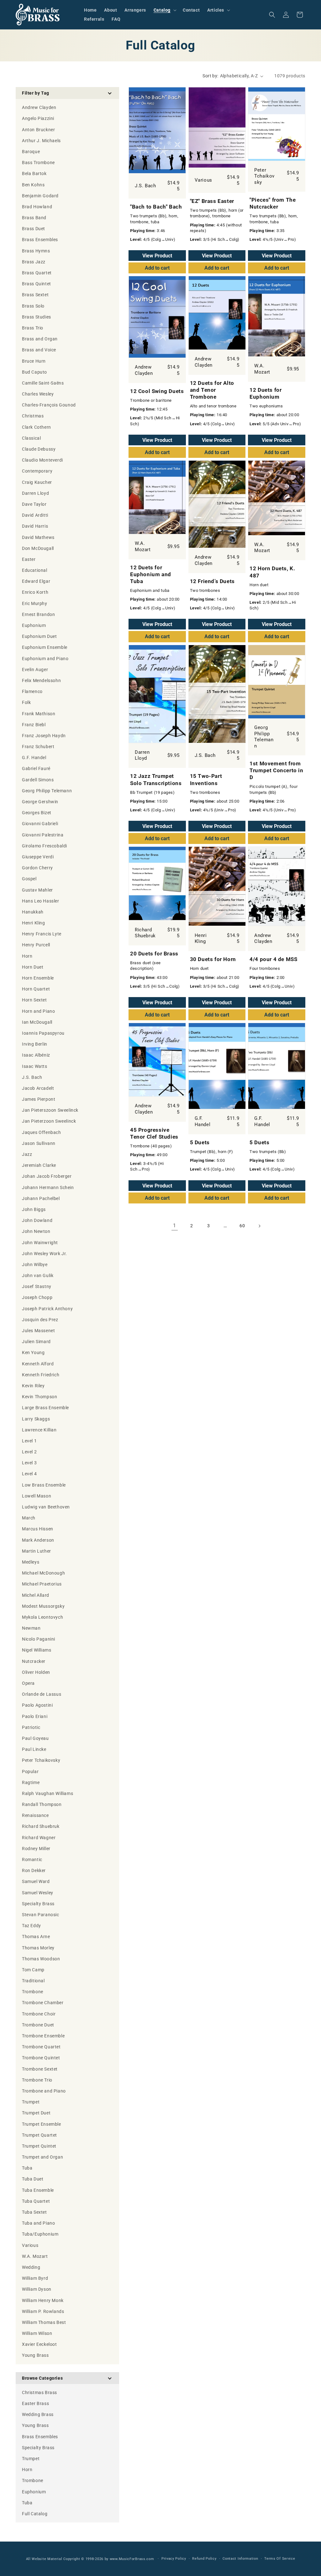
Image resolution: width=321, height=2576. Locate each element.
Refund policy (204, 2559)
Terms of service (280, 2559)
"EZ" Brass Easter (212, 201)
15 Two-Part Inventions (206, 779)
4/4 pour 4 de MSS (273, 959)
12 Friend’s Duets (212, 581)
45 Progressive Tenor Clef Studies (154, 1133)
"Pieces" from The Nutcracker (273, 203)
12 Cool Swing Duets (157, 391)
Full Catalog (35, 2514)
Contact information (240, 2559)
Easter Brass (35, 2403)
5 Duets (200, 1142)
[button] (164, 10)
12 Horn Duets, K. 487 (272, 572)
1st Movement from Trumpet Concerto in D (276, 770)
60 (242, 1226)
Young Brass (35, 2425)
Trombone (33, 2480)
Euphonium (34, 2492)
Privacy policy (174, 2559)
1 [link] (175, 1226)
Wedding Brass (38, 2414)
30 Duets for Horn (213, 959)
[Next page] (259, 1226)
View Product (157, 256)
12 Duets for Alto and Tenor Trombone (212, 390)
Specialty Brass (38, 2448)
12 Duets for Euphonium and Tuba (151, 574)
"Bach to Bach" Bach (156, 207)
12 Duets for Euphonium (266, 393)
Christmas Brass (39, 2392)
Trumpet (31, 2459)
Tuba (27, 2503)
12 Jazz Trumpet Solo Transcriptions (156, 779)
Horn (27, 2470)
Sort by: (210, 76)
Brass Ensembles (40, 2437)
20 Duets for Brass (154, 954)
